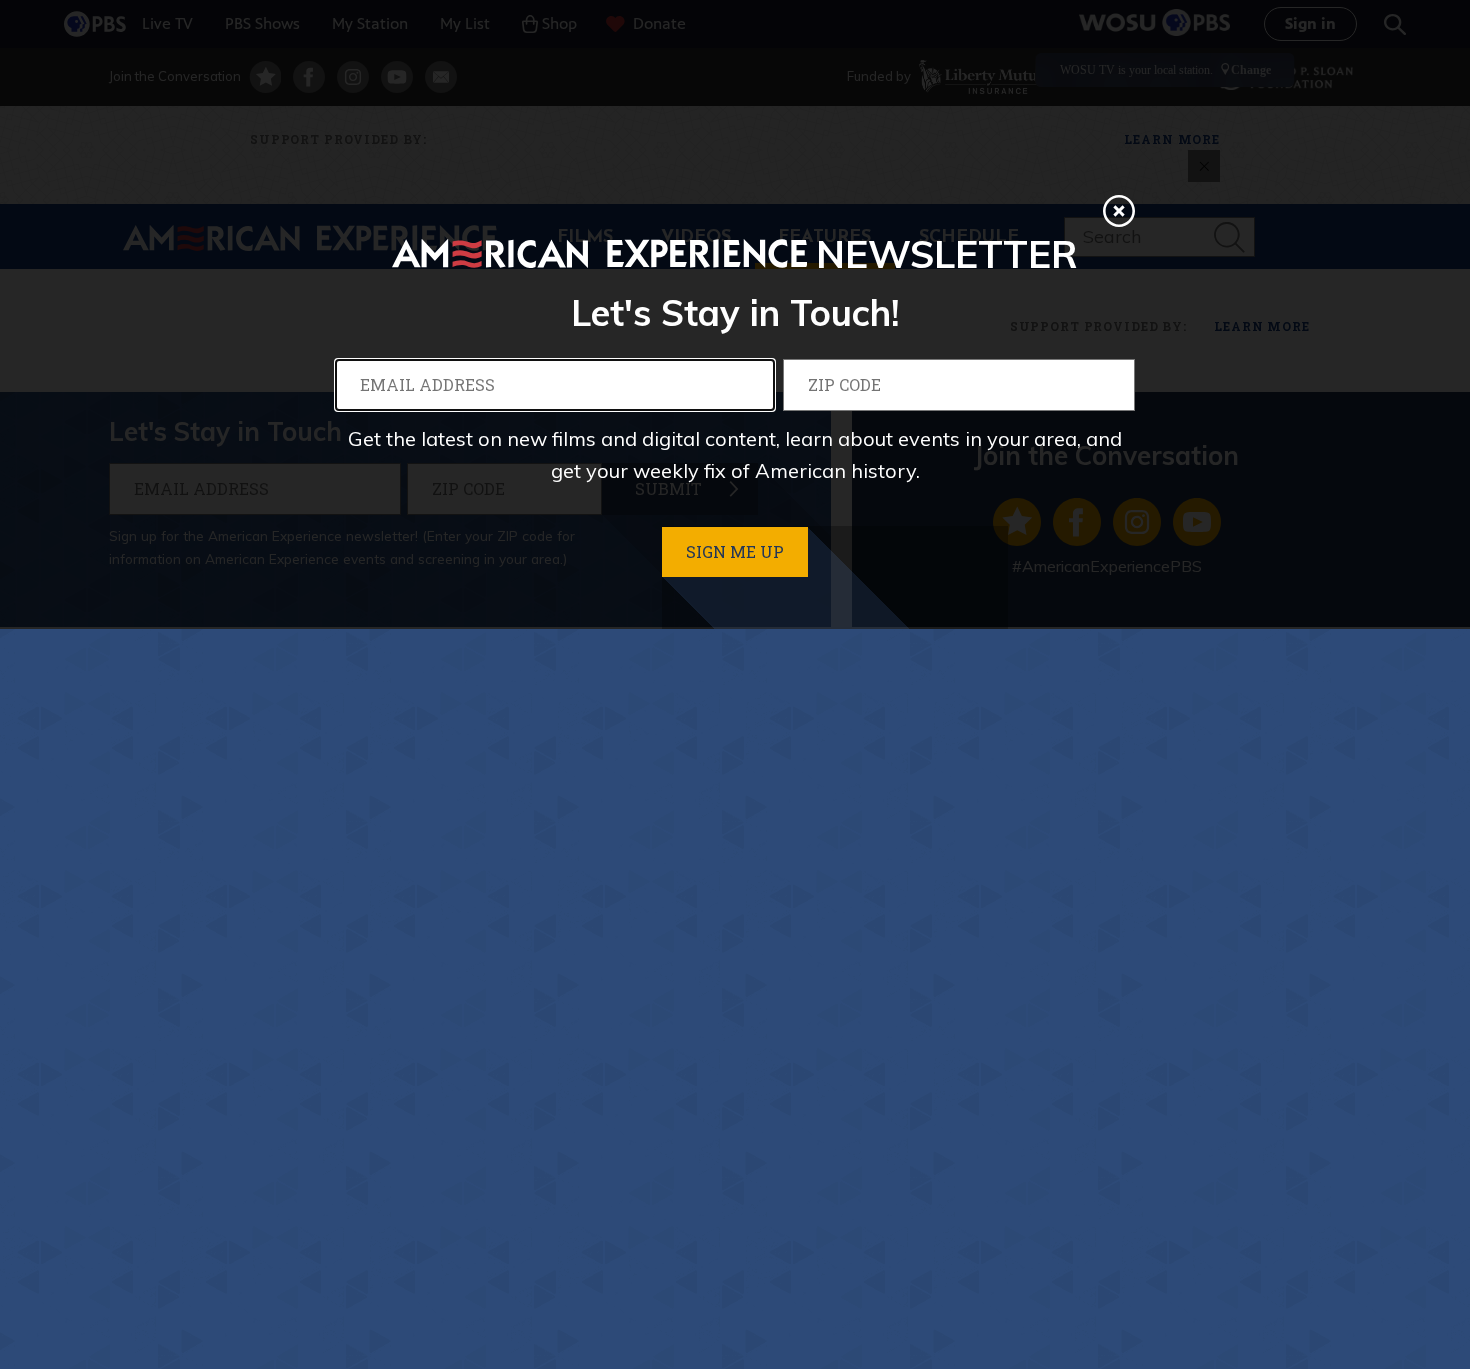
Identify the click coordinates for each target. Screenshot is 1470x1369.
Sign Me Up (735, 551)
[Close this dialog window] (1119, 211)
